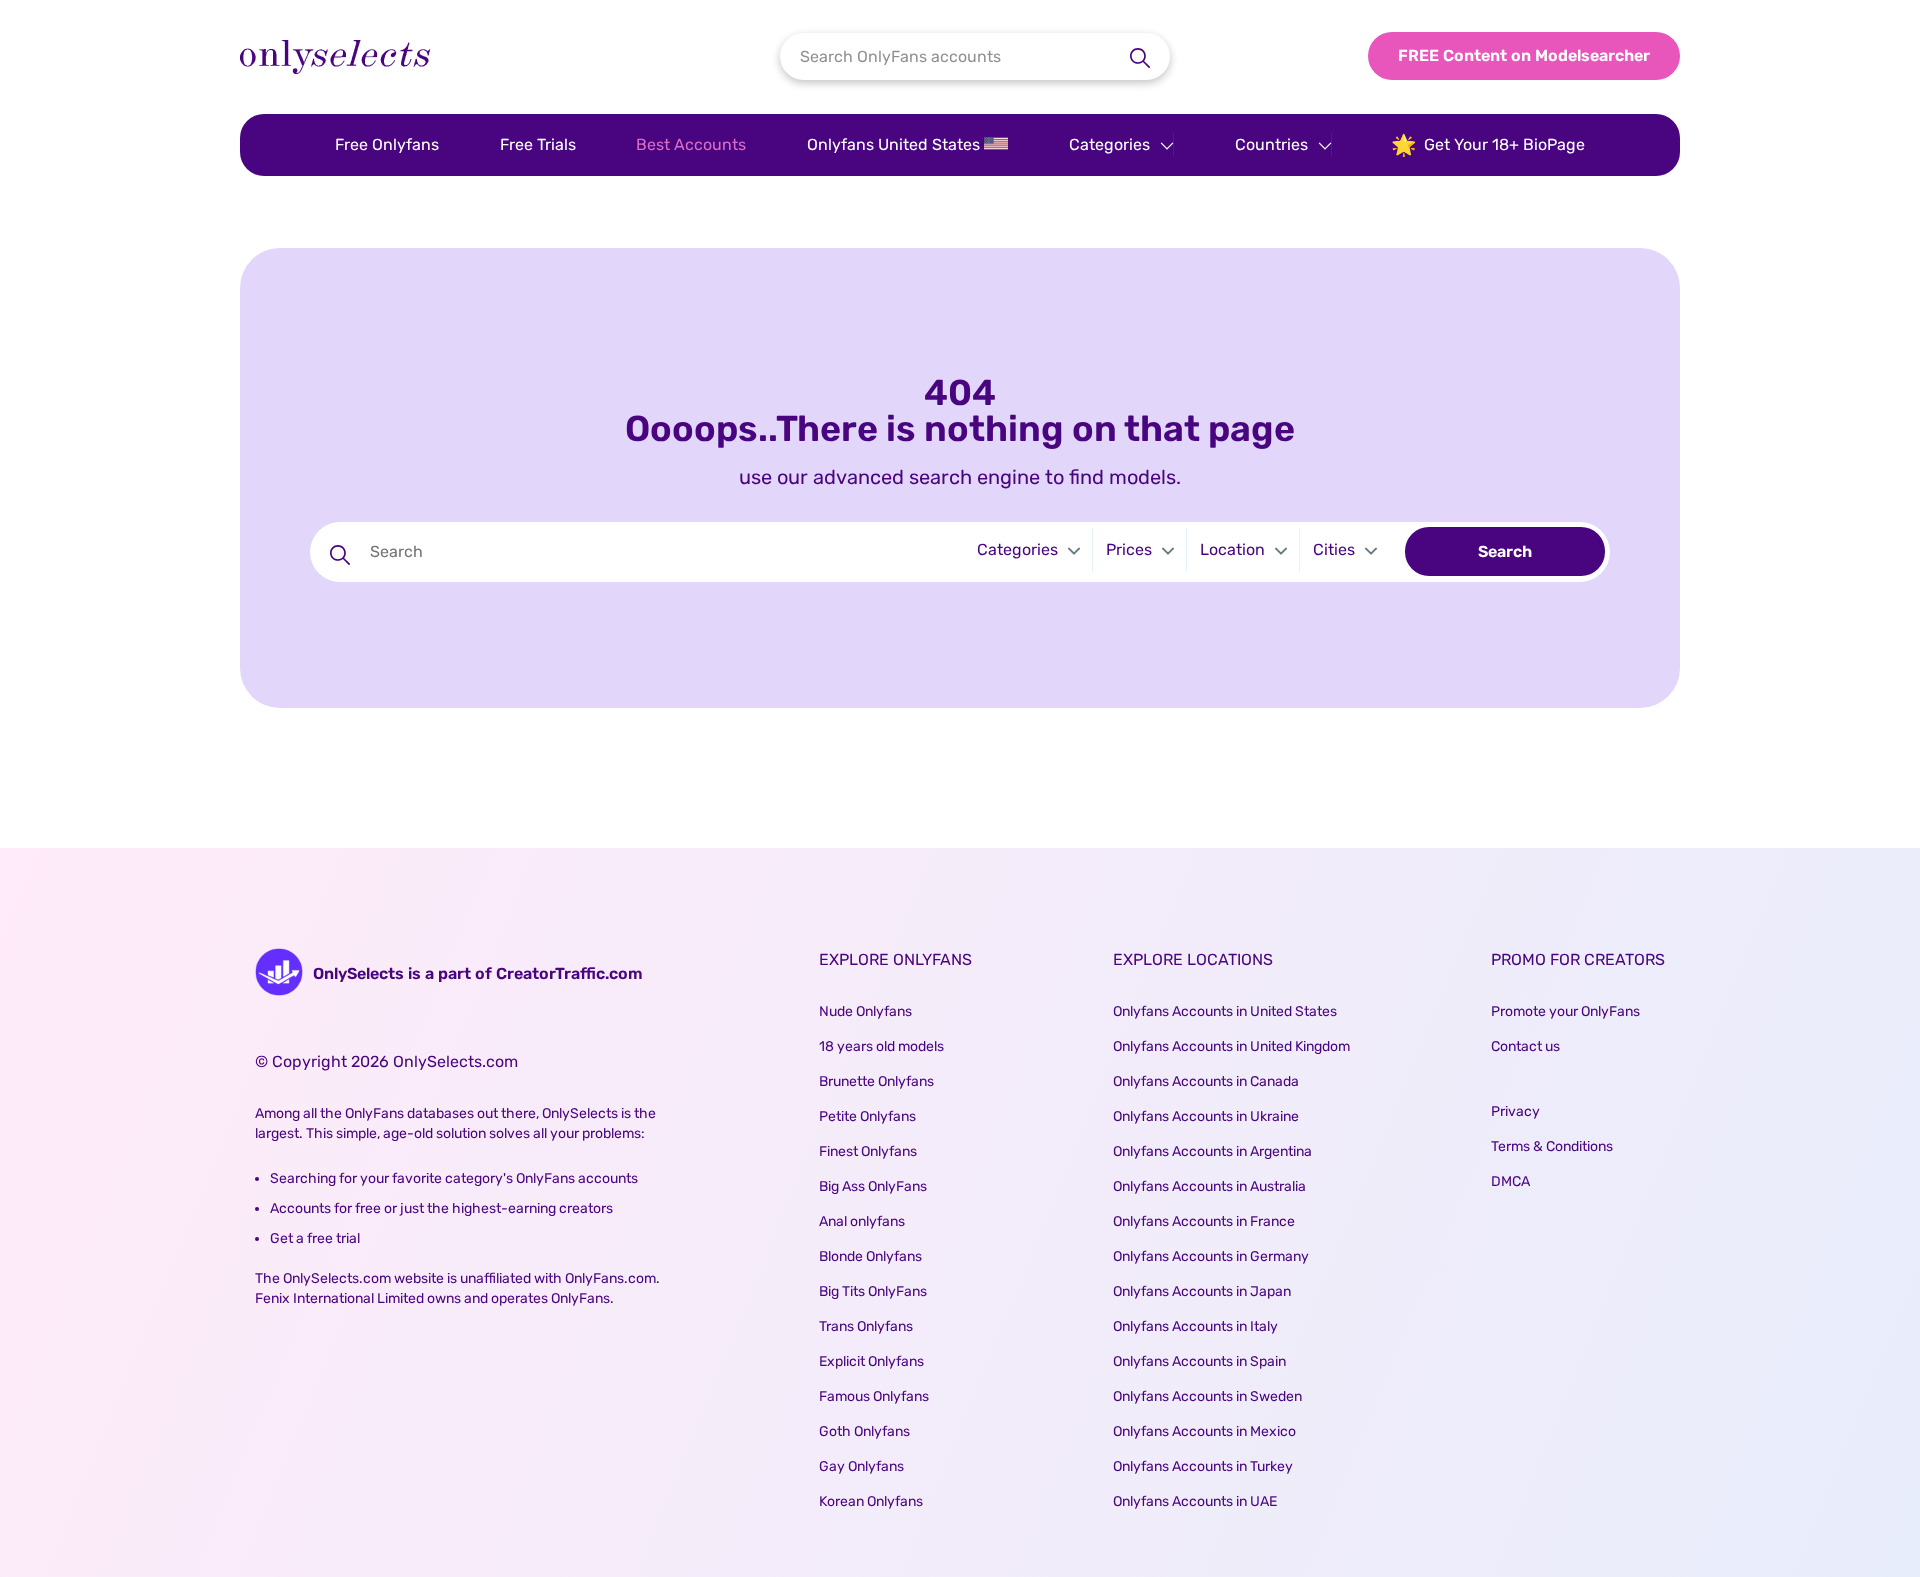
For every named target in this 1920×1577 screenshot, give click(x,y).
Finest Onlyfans (868, 1151)
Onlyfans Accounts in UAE (1195, 1501)
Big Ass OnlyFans (873, 1186)
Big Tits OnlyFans (873, 1291)
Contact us (1525, 1046)
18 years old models (881, 1046)
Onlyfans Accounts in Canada (1206, 1081)
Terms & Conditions (1552, 1146)
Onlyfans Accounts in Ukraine (1206, 1116)
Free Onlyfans (387, 144)
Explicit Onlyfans (871, 1361)
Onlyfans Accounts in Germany (1211, 1256)
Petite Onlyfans (867, 1116)
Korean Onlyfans (871, 1501)
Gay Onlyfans (861, 1466)
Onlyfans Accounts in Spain (1199, 1361)
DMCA (1510, 1181)
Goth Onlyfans (864, 1431)
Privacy (1515, 1111)
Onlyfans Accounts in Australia (1209, 1186)
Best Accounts (691, 144)
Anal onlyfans (862, 1221)
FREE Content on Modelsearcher (1524, 55)
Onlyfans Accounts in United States (1225, 1011)
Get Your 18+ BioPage (1504, 144)
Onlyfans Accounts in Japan (1202, 1291)
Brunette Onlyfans (876, 1081)
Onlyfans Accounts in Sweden (1207, 1396)
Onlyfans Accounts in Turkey (1203, 1466)
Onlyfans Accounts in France (1204, 1221)
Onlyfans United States (895, 144)
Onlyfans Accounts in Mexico (1204, 1431)
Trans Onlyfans (866, 1326)
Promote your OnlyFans (1565, 1011)
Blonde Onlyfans (870, 1256)
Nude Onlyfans (865, 1011)
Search (1505, 551)
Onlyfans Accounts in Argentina (1212, 1151)
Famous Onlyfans (874, 1396)
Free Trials (538, 144)
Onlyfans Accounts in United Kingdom (1231, 1046)
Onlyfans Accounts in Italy (1195, 1326)
